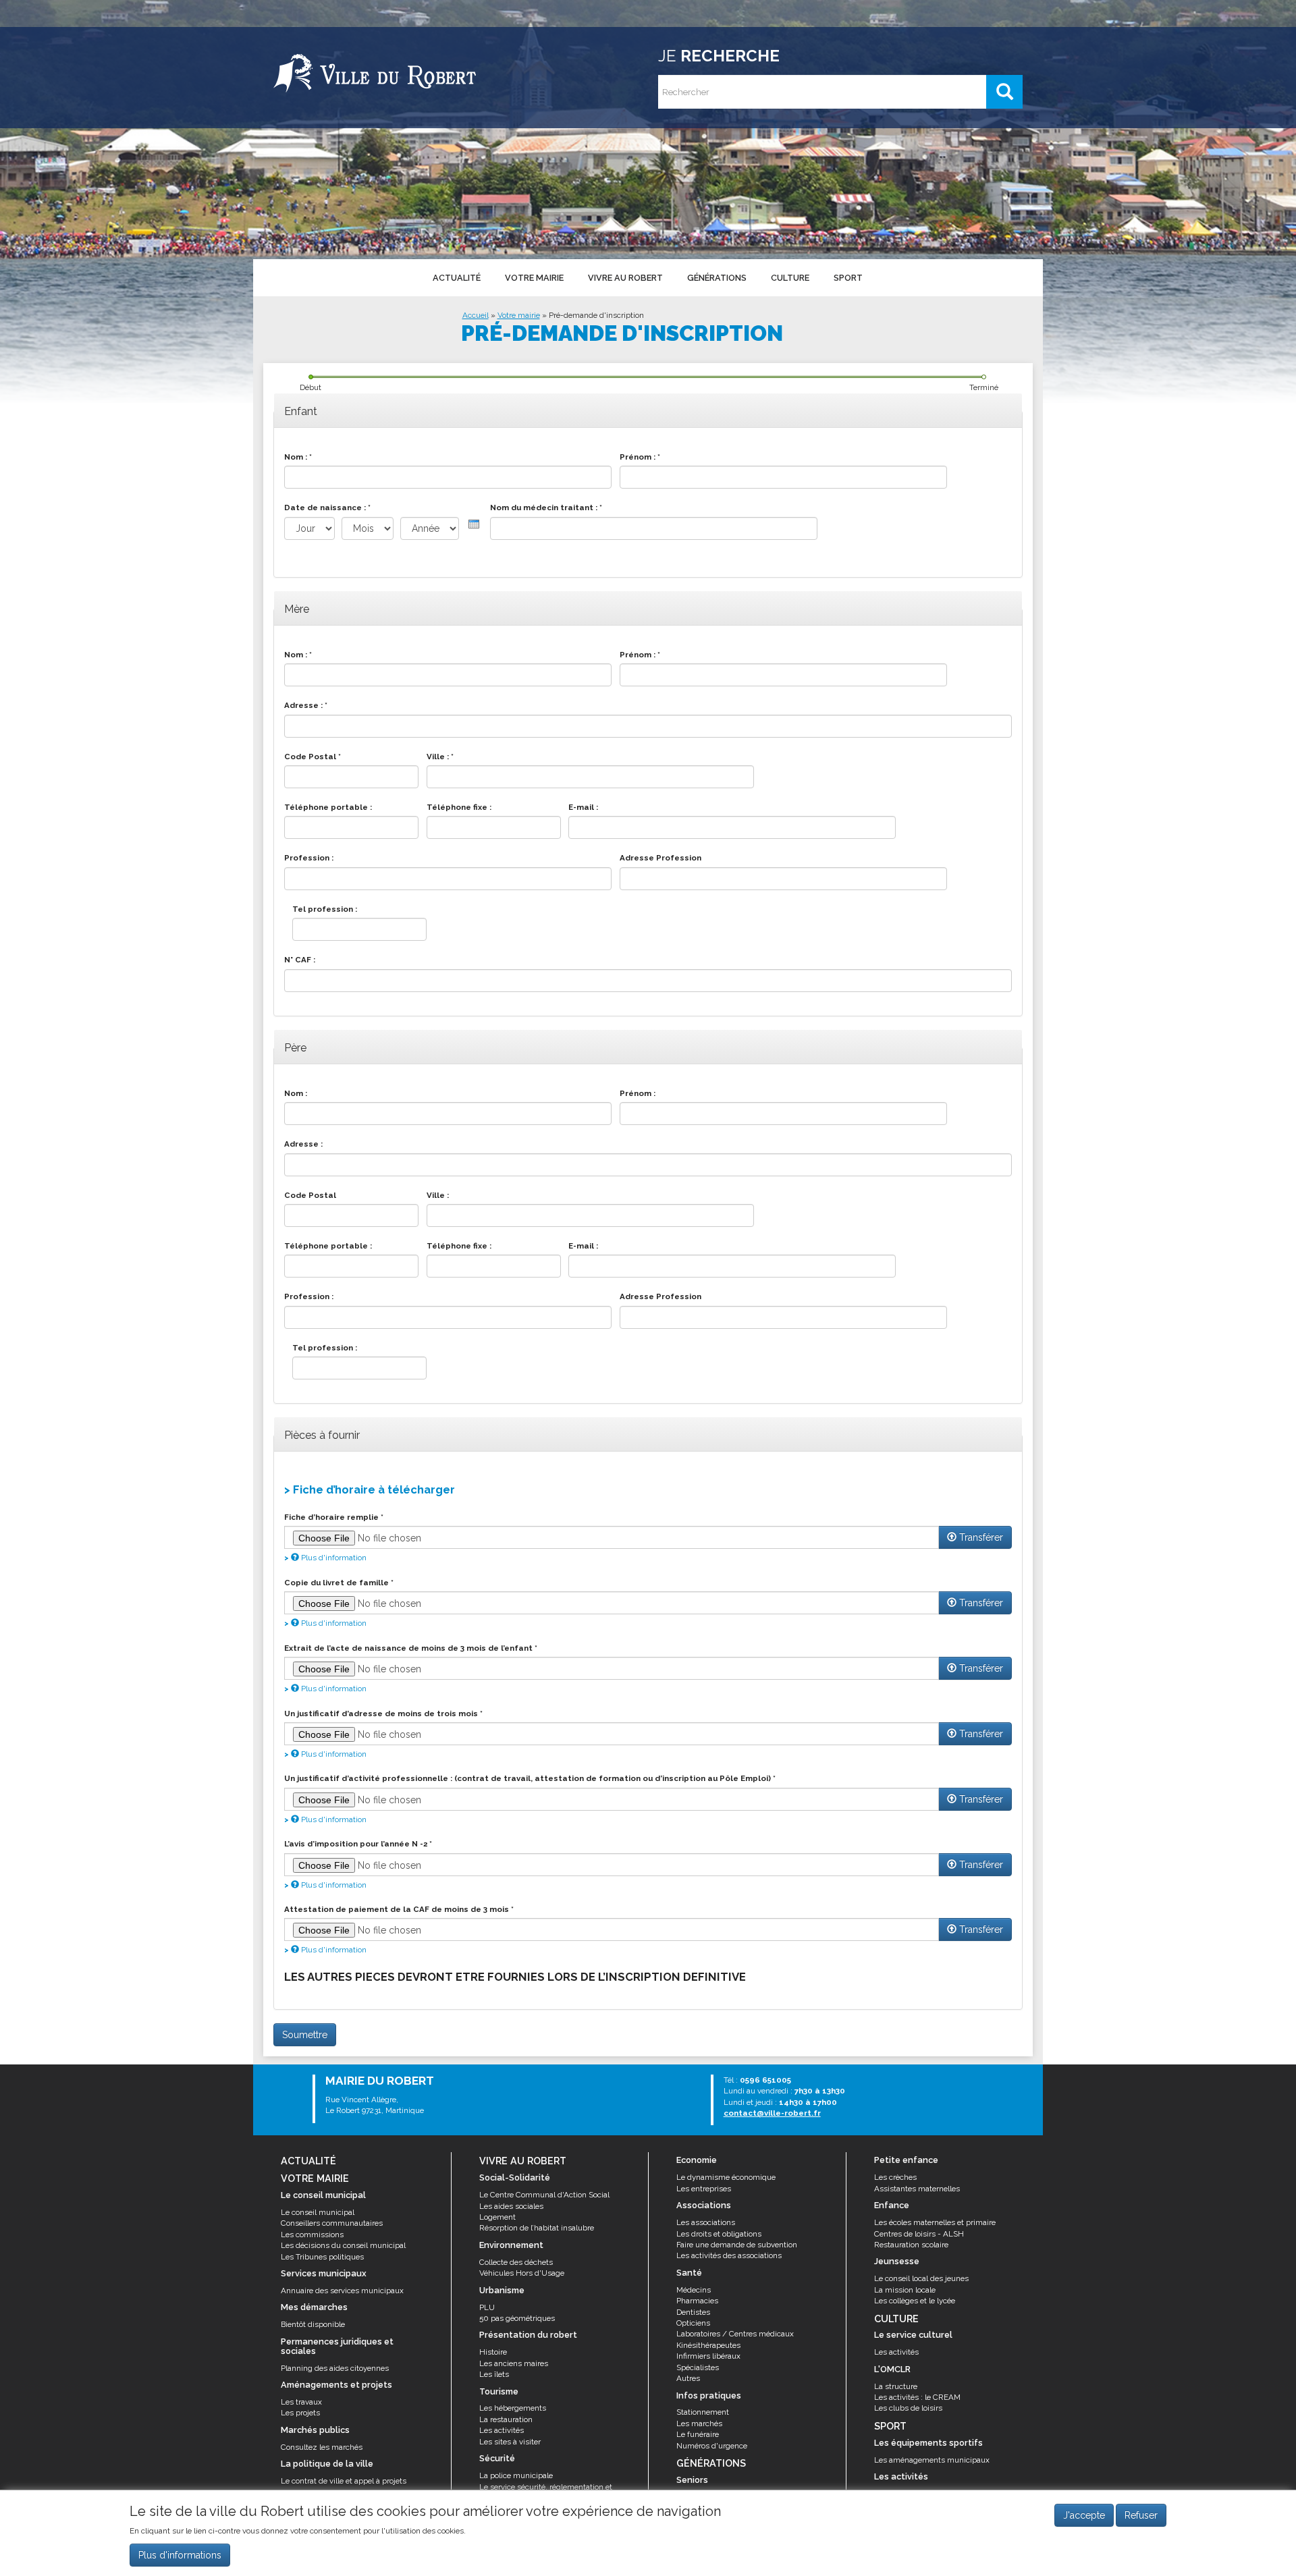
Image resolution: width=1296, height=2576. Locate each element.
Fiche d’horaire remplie (334, 1517)
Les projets (300, 2413)
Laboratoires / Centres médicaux (735, 2334)
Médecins (694, 2290)
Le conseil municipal (318, 2212)
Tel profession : (325, 909)
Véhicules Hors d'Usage (522, 2273)
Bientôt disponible (313, 2324)
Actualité (457, 278)
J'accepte (1084, 2515)
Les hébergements (513, 2408)
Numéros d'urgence (712, 2446)
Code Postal (313, 757)
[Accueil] (375, 71)
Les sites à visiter (510, 2442)
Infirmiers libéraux (708, 2356)
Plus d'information (333, 1558)
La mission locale (905, 2290)
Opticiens (693, 2323)
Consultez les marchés (322, 2447)
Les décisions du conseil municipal (343, 2245)
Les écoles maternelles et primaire (935, 2222)
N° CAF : (300, 960)
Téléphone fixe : (459, 807)
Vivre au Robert (625, 278)
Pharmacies (697, 2301)
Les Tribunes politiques (322, 2257)
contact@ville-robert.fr (772, 2113)
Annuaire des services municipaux (342, 2291)
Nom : (298, 457)
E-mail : (583, 807)
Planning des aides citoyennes (335, 2368)
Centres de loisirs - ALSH (919, 2234)
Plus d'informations (180, 2555)
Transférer (980, 1537)
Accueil (476, 315)
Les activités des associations (729, 2255)
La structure (896, 2386)
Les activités (502, 2430)
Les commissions (312, 2235)
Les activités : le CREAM (917, 2397)
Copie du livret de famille (339, 1583)
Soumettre (305, 2035)
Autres (688, 2378)
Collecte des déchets (516, 2262)
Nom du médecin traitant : (546, 508)
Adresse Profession (660, 858)
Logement (497, 2217)
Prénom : (640, 457)
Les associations (706, 2222)
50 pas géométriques (517, 2318)
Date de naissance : (327, 508)
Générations (717, 278)
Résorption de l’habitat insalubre (537, 2228)
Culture (790, 278)
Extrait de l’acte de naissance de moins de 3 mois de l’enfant (411, 1648)
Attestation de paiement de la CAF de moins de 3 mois (399, 1909)
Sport (848, 278)
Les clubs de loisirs (908, 2408)
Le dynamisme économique (726, 2177)
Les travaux (301, 2402)
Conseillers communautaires (332, 2223)
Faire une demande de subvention (737, 2245)
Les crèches (895, 2177)
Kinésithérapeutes (708, 2345)
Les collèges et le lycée (915, 2301)
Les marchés (699, 2423)
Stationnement (703, 2412)
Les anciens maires (514, 2363)
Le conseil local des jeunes (921, 2278)
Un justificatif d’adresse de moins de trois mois (383, 1714)
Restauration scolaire (911, 2245)
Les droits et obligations (719, 2234)
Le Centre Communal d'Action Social (544, 2195)
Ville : (440, 757)
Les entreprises (704, 2189)
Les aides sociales (511, 2206)
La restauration (506, 2419)
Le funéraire (698, 2434)
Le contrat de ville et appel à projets (344, 2481)
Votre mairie (534, 278)
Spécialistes (698, 2367)
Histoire (493, 2352)
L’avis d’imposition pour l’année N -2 (358, 1844)
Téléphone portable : (328, 807)
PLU (487, 2307)
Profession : (309, 858)
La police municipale (516, 2475)
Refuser (1141, 2515)
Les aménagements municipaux (932, 2460)
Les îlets (494, 2374)
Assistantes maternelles (917, 2189)
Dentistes (693, 2312)
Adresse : (306, 705)
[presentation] (474, 524)
